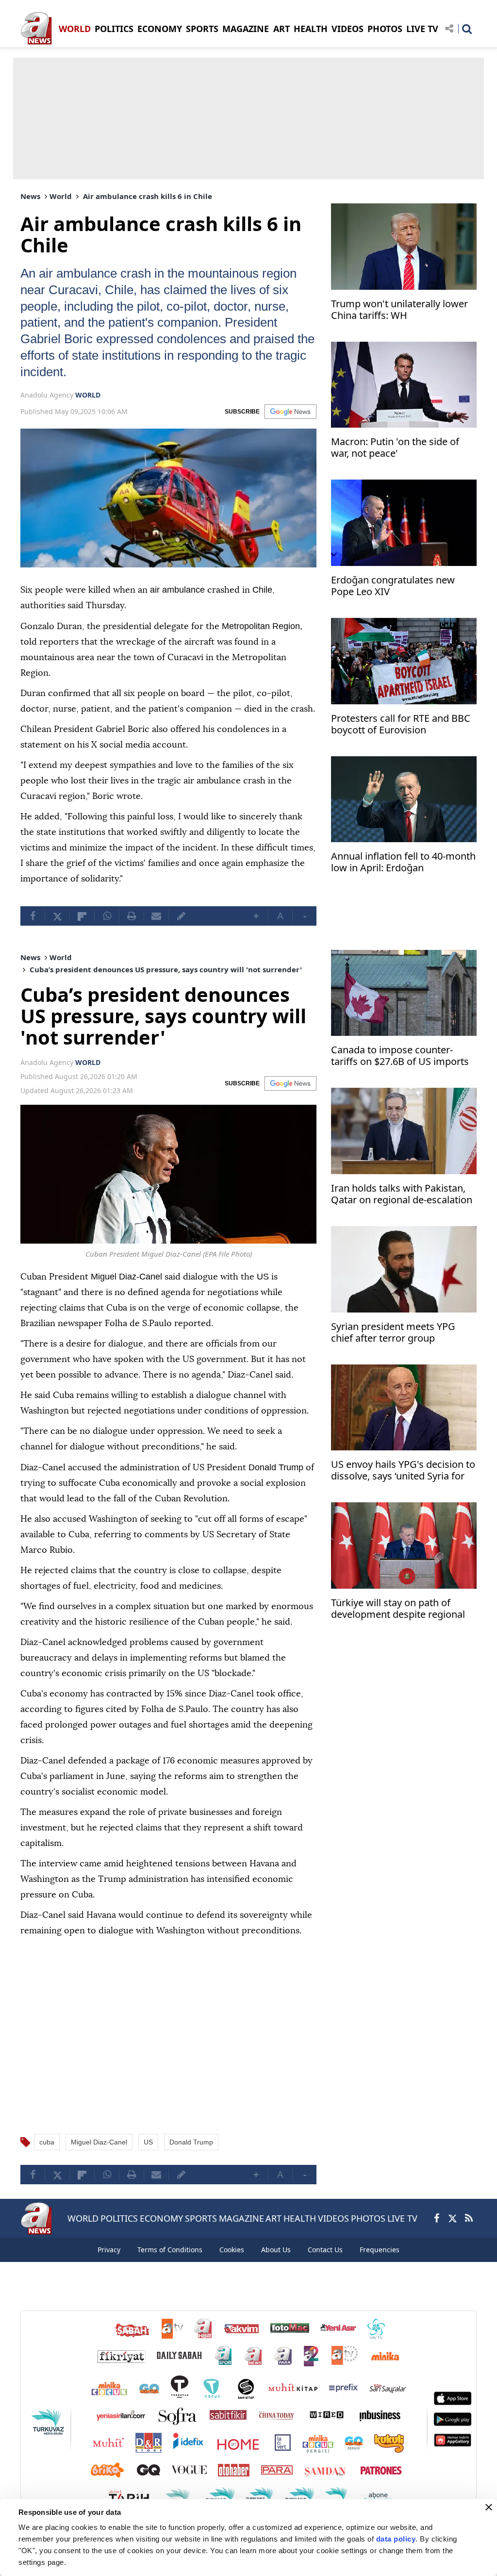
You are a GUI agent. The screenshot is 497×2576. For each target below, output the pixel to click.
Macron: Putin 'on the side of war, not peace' (395, 448)
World (61, 196)
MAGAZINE (246, 29)
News (30, 196)
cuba (47, 2157)
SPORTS (202, 29)
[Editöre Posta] (181, 931)
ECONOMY (160, 29)
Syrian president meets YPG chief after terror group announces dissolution (393, 1348)
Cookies (232, 2264)
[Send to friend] (156, 931)
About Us (276, 2264)
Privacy (109, 2264)
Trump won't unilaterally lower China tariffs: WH (399, 310)
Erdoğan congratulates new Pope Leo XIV (393, 586)
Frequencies (380, 2264)
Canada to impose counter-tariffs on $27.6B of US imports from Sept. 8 (400, 1072)
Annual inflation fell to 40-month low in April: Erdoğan (403, 862)
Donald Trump (191, 2157)
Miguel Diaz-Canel (99, 2157)
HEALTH (311, 29)
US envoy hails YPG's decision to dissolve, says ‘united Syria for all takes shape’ (403, 1487)
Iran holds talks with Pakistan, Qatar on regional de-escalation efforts (402, 1211)
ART (282, 29)
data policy (396, 2539)
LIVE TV (422, 29)
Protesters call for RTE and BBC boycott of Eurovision (401, 724)
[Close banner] (489, 2507)
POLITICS (114, 29)
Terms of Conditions (170, 2264)
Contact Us (325, 2264)
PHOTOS (385, 29)
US (148, 2157)
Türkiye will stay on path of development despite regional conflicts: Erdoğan (398, 1625)
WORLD (75, 29)
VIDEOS (348, 29)
